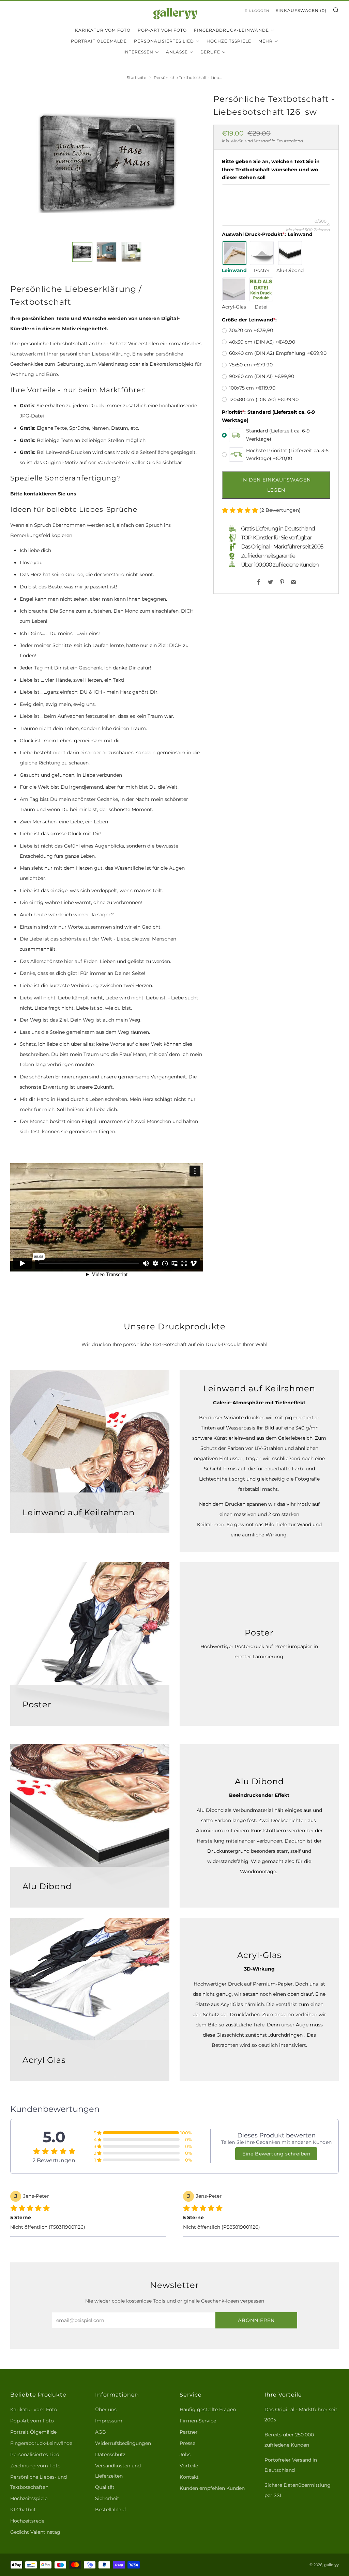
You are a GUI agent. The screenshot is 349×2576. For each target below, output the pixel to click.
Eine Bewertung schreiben (276, 2154)
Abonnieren (256, 2320)
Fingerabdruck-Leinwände (231, 30)
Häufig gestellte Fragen (208, 2409)
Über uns (106, 2409)
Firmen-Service (198, 2421)
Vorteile (189, 2466)
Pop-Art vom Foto (162, 30)
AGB (101, 2432)
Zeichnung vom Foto (35, 2466)
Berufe (210, 52)
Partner (189, 2432)
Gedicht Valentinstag (35, 2532)
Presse (187, 2443)
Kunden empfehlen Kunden (212, 2488)
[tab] (82, 252)
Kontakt (189, 2477)
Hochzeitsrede (27, 2521)
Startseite (136, 77)
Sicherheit (107, 2498)
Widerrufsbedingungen (123, 2443)
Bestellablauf (111, 2510)
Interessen (138, 52)
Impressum (109, 2421)
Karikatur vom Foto (103, 30)
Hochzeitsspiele (229, 41)
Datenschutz (110, 2454)
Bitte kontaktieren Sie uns (43, 494)
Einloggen (257, 11)
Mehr (265, 41)
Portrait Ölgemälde (99, 41)
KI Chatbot (23, 2510)
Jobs (185, 2454)
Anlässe (177, 52)
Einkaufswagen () (301, 10)
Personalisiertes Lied (164, 41)
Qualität (105, 2487)
